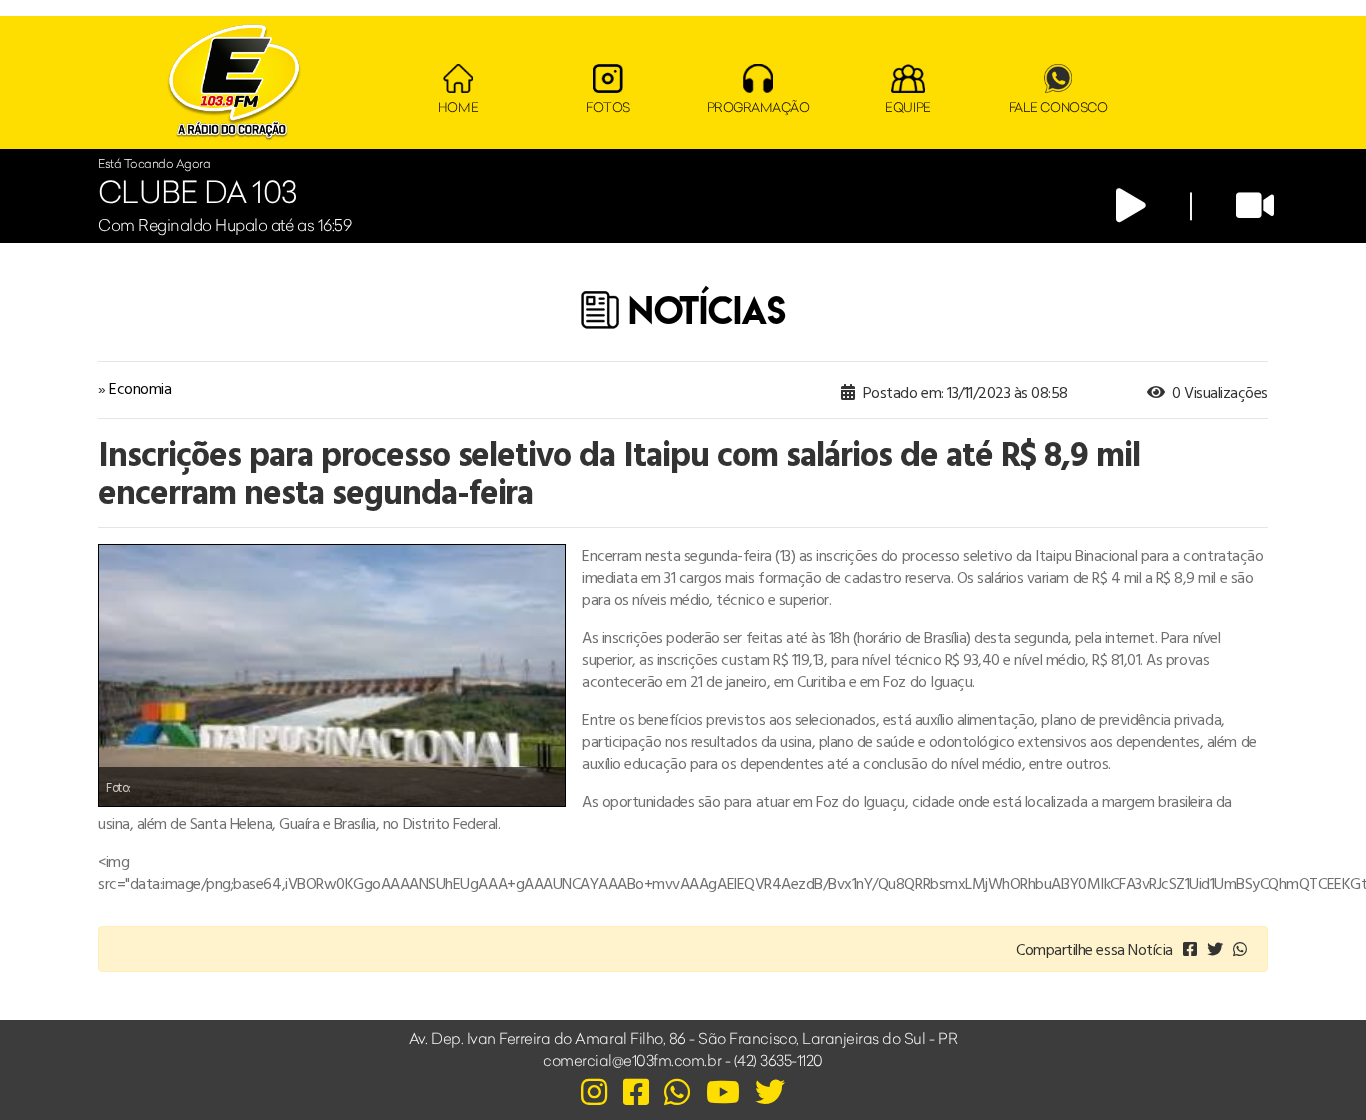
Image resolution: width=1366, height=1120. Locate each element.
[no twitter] (1215, 949)
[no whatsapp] (1240, 949)
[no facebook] (1190, 949)
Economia (140, 388)
